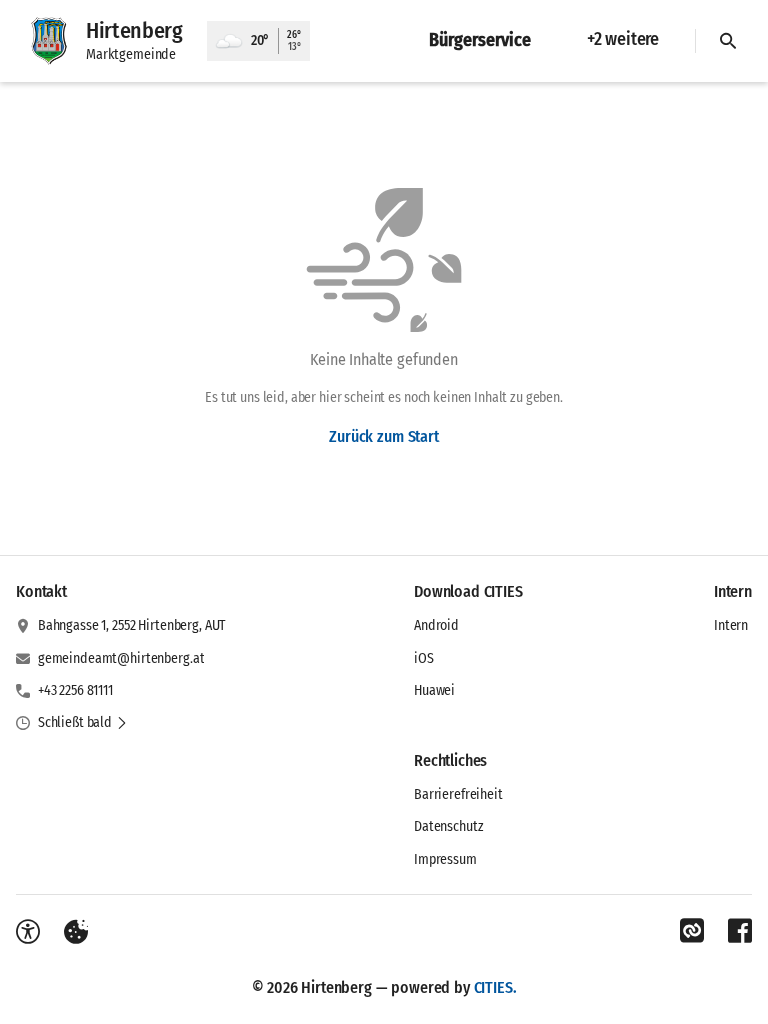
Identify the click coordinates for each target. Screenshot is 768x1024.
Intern (731, 625)
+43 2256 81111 (75, 690)
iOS (424, 658)
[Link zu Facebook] (740, 931)
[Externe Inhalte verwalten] (76, 932)
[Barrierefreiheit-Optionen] (28, 932)
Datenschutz (448, 826)
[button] (83, 723)
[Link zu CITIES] (692, 931)
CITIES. (495, 987)
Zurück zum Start (383, 436)
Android (436, 625)
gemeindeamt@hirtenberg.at (121, 658)
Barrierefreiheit (458, 794)
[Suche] (728, 41)
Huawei (434, 690)
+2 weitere (623, 39)
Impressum (445, 859)
